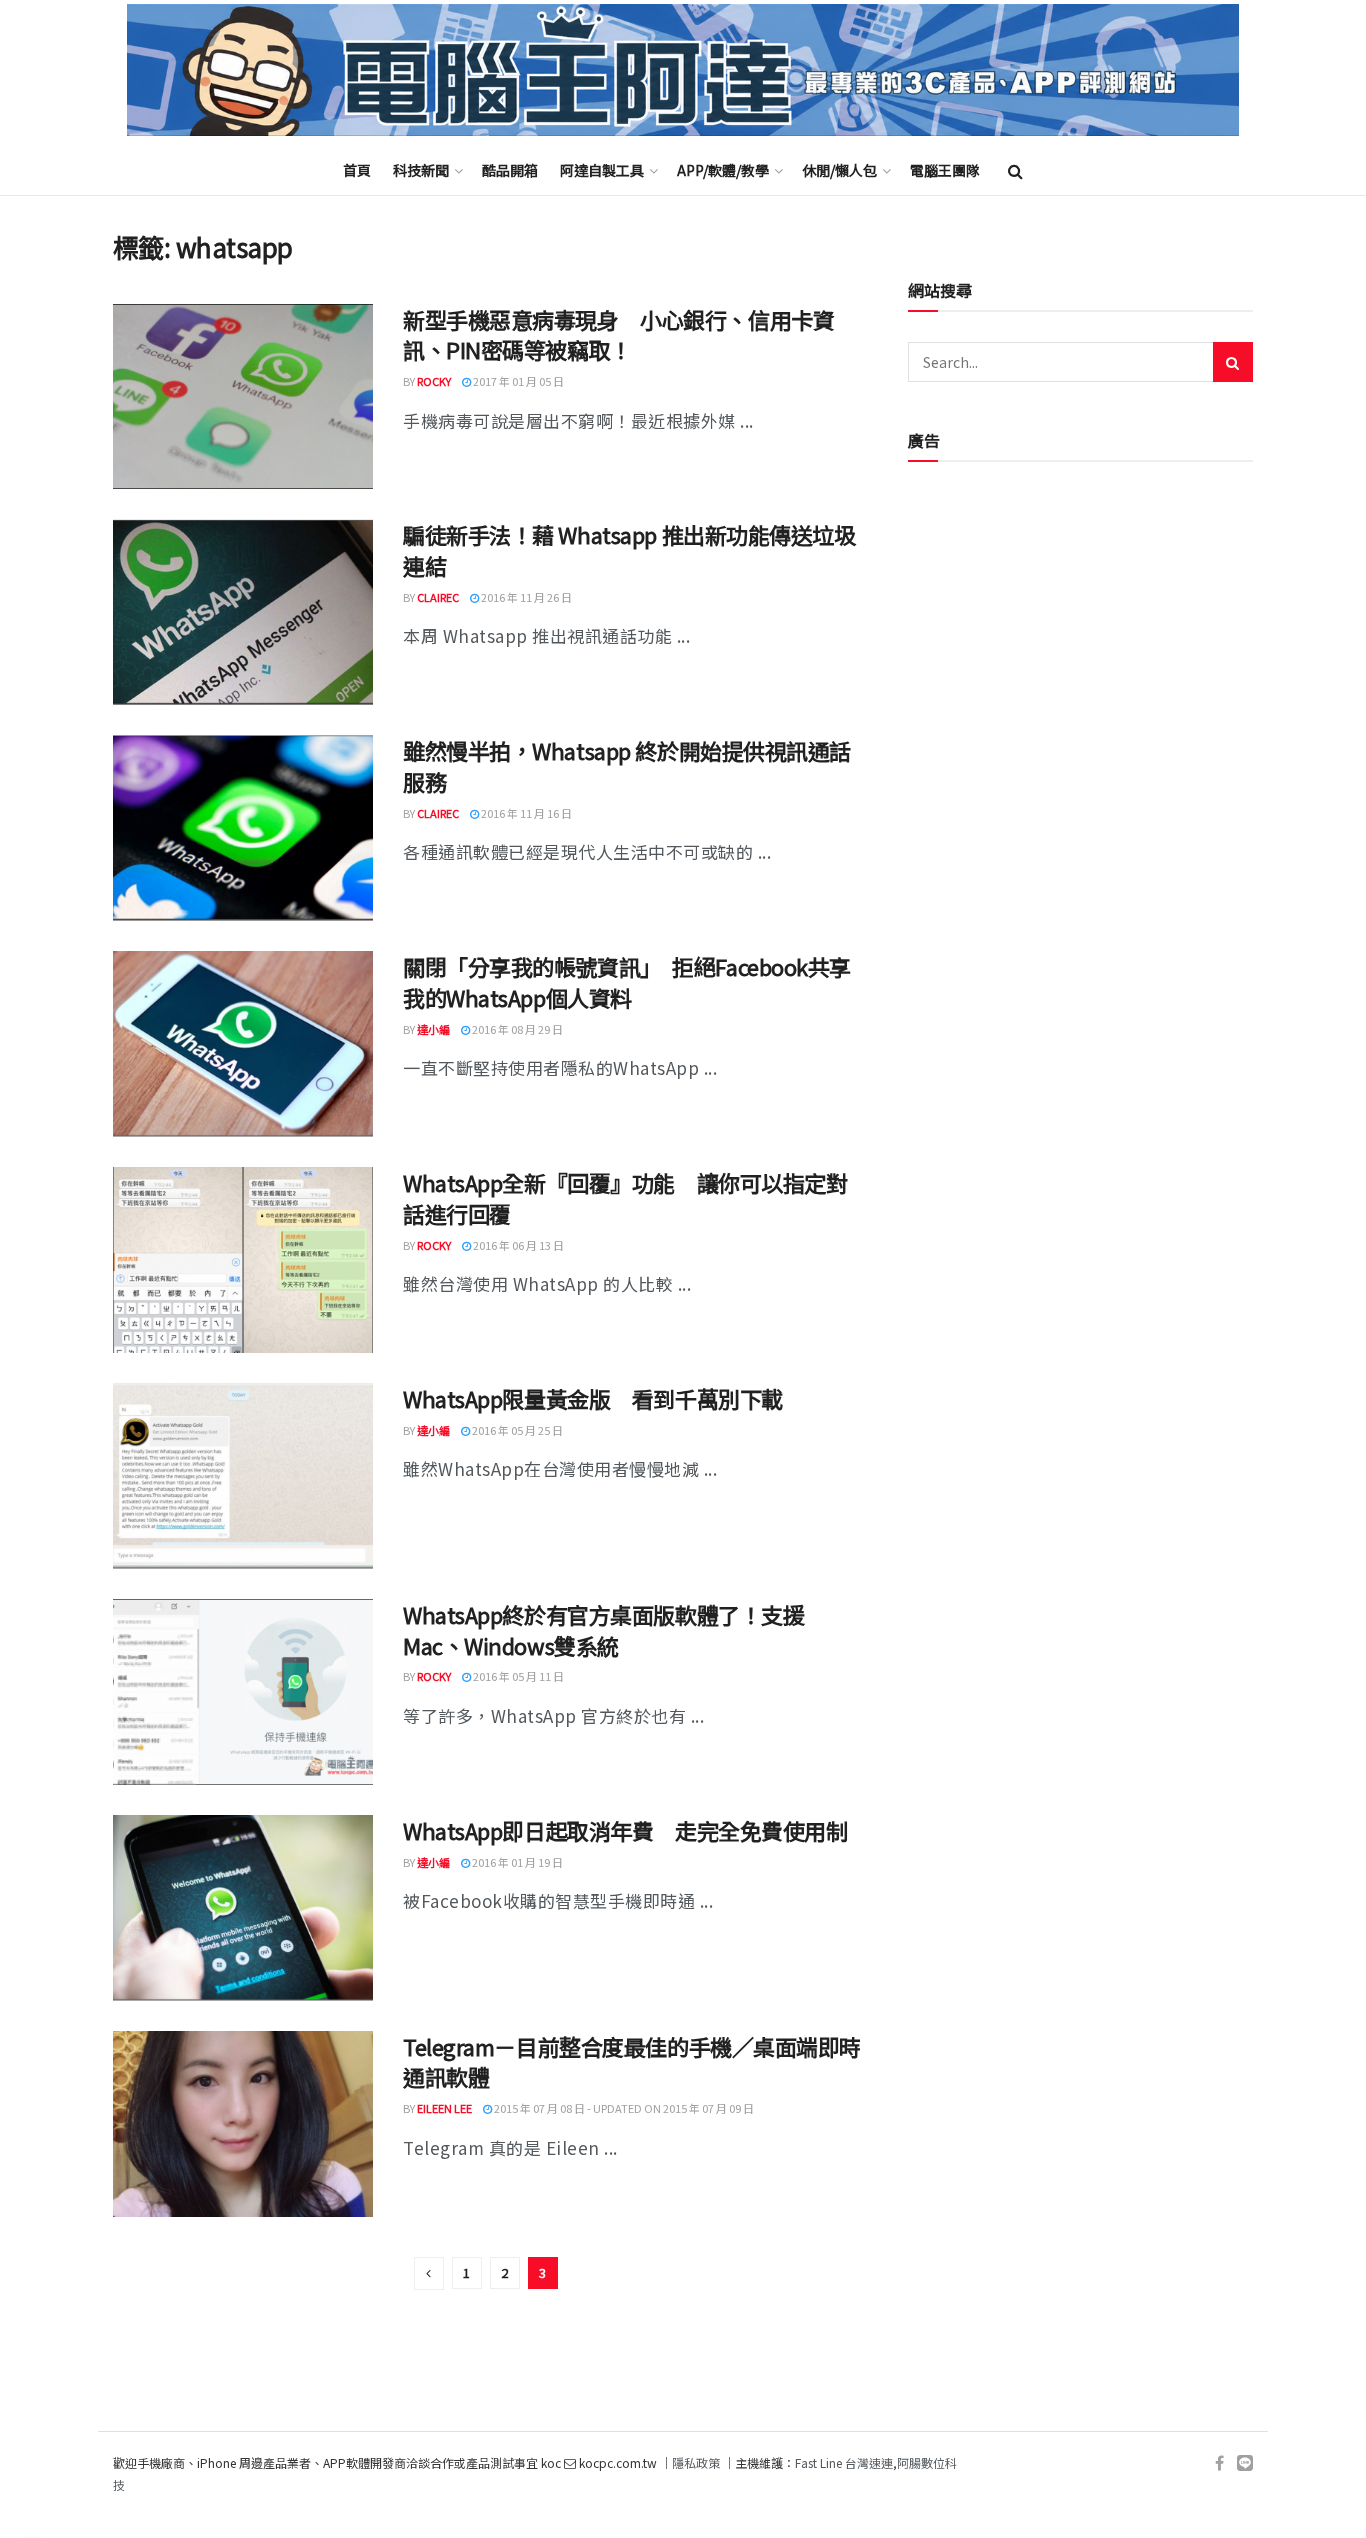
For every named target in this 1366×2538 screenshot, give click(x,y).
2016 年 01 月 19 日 (516, 1862)
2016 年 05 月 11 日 (517, 1676)
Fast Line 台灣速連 (844, 2462)
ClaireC (438, 597)
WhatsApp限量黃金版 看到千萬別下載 (593, 1398)
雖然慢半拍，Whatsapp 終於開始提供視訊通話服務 (627, 765)
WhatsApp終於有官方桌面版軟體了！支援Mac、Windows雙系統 (603, 1629)
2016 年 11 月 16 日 (525, 813)
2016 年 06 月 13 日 (517, 1245)
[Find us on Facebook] (1219, 2463)
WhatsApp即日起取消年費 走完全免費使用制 (625, 1830)
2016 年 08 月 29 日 (516, 1029)
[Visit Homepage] (683, 70)
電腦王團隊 (945, 170)
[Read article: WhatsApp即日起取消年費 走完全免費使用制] (243, 1908)
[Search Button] (1015, 170)
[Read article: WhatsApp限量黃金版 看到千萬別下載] (243, 1476)
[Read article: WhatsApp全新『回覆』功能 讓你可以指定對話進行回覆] (243, 1260)
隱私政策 (696, 2462)
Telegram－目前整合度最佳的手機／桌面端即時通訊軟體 (632, 2061)
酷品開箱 (510, 170)
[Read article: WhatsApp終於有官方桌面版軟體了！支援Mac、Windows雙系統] (243, 1692)
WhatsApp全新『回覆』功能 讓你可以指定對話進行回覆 (625, 1197)
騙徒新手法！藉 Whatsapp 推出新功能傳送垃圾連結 (629, 549)
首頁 (357, 170)
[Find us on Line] (1245, 2463)
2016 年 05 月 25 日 (516, 1430)
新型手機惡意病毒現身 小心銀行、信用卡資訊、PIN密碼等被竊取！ (618, 334)
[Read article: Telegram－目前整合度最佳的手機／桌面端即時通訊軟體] (243, 2124)
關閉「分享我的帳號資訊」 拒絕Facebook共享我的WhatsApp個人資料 (627, 981)
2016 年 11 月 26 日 (525, 597)
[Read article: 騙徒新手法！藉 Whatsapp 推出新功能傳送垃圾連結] (243, 612)
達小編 (433, 1029)
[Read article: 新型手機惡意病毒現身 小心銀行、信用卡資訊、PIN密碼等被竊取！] (243, 397)
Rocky (434, 381)
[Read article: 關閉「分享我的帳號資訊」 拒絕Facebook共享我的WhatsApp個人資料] (243, 1044)
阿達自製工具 (602, 170)
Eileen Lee (444, 2108)
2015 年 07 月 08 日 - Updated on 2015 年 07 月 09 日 (623, 2108)
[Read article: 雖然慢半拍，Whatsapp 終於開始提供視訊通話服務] (243, 828)
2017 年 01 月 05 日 (517, 381)
